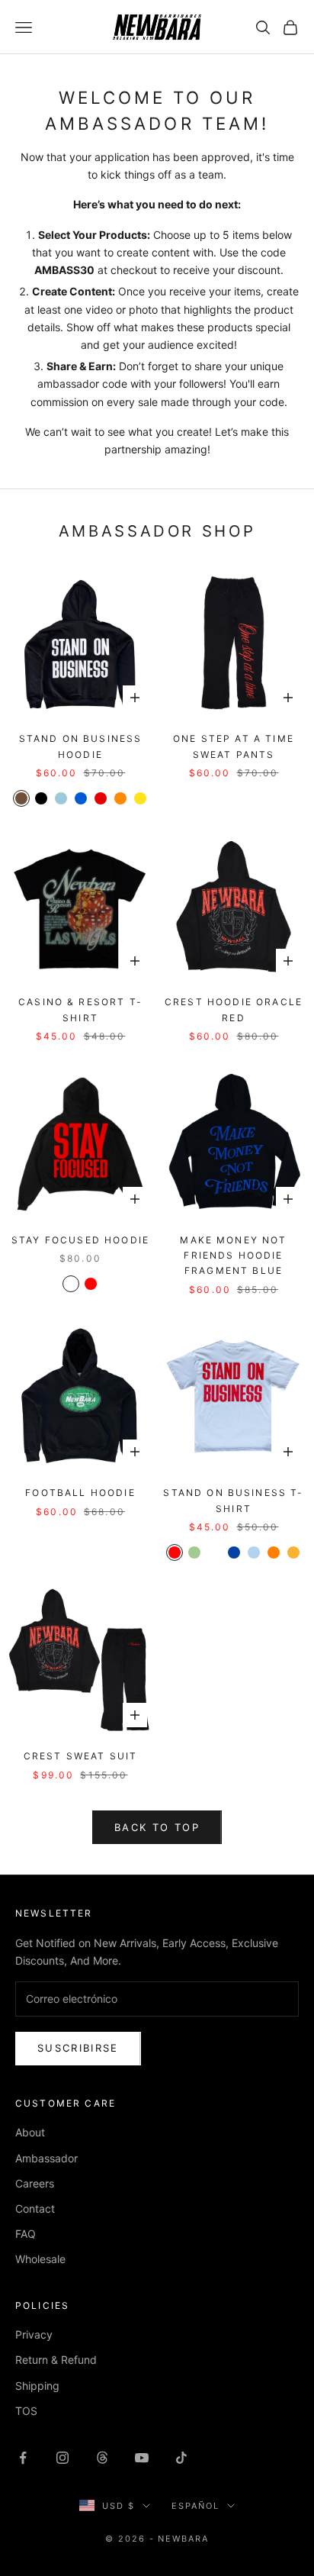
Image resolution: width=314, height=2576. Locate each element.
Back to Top (157, 1827)
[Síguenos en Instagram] (62, 2458)
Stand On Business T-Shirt (233, 1500)
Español (195, 2506)
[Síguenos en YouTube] (142, 2458)
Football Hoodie (80, 1493)
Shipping (37, 2386)
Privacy (34, 2334)
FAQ (26, 2234)
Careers (35, 2183)
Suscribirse (78, 2048)
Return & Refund (56, 2360)
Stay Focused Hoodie (80, 1240)
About (30, 2132)
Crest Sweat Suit (81, 1756)
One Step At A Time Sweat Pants (234, 746)
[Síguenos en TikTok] (181, 2458)
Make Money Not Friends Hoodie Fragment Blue (233, 1256)
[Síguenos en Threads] (102, 2458)
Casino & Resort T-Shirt (80, 1009)
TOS (26, 2411)
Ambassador (46, 2158)
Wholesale (40, 2259)
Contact (35, 2208)
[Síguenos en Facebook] (23, 2458)
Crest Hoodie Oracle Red (234, 1009)
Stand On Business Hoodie (81, 746)
